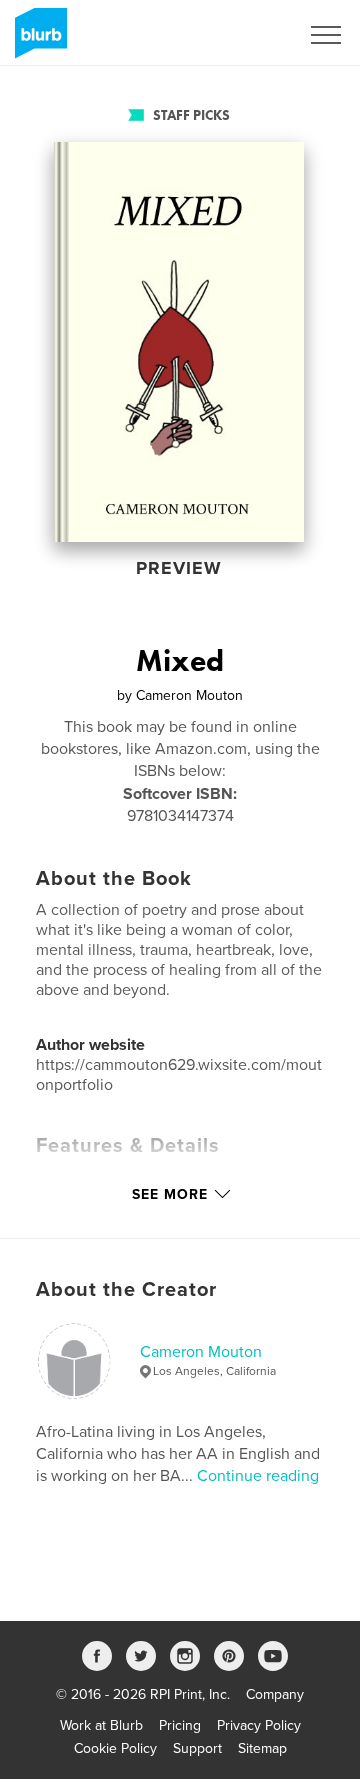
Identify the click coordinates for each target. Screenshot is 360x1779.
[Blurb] (37, 41)
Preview (179, 568)
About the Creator (126, 1290)
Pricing (180, 1725)
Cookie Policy (115, 1748)
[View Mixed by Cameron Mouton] (179, 342)
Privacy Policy (259, 1725)
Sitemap (262, 1748)
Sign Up (248, 35)
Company (275, 1694)
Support (197, 1748)
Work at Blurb (101, 1725)
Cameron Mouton (201, 1352)
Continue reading (258, 1476)
